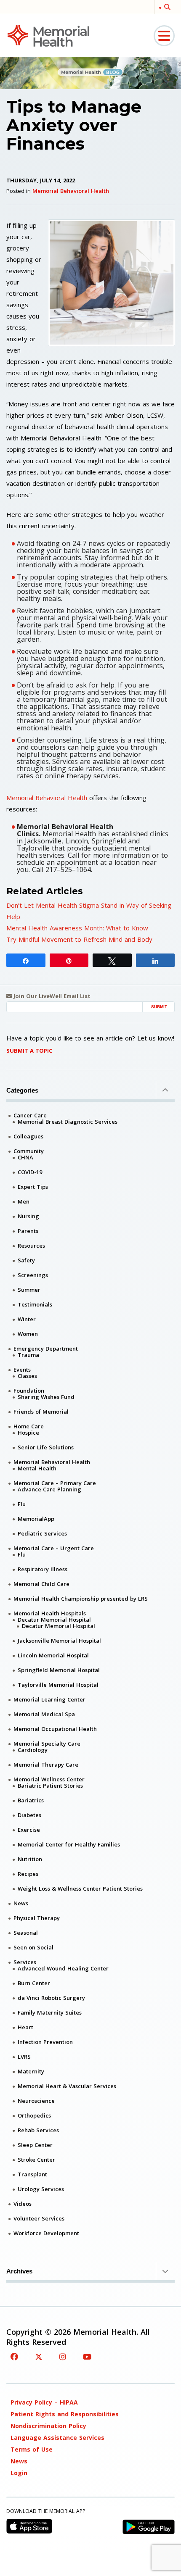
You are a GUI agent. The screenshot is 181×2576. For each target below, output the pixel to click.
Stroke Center (36, 2160)
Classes (27, 1376)
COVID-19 (30, 1172)
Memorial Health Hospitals (50, 1613)
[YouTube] (87, 2357)
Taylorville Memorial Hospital (58, 1685)
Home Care (29, 1426)
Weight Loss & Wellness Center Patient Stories (80, 1889)
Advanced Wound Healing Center (63, 1968)
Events (22, 1370)
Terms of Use (32, 2449)
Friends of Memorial (41, 1412)
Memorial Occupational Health (55, 1729)
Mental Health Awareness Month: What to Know (77, 928)
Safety (26, 1260)
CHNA (25, 1157)
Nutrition (30, 1859)
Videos (23, 2204)
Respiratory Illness (43, 1569)
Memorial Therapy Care (46, 1765)
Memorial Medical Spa (44, 1714)
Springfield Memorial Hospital (59, 1670)
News (21, 1903)
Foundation (29, 1391)
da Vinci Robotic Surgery (51, 1998)
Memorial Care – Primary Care (55, 1483)
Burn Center (34, 1983)
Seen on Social (33, 1947)
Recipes (28, 1874)
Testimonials (35, 1304)
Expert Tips (33, 1187)
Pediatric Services (42, 1533)
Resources (31, 1246)
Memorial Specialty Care (47, 1744)
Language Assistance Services (57, 2438)
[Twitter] (39, 2357)
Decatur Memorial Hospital (54, 1620)
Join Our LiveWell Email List (51, 996)
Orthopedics (34, 2115)
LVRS (24, 2057)
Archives (19, 2271)
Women (28, 1334)
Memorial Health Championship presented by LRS (81, 1599)
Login (19, 2473)
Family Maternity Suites (50, 2012)
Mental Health (37, 1468)
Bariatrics (31, 1800)
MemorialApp (36, 1519)
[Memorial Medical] (48, 35)
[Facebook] (14, 2357)
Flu (22, 1504)
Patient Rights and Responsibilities (65, 2414)
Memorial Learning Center (49, 1699)
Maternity (31, 2071)
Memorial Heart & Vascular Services (67, 2086)
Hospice (28, 1433)
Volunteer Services (39, 2218)
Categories (22, 1090)
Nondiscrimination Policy (48, 2426)
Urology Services (41, 2189)
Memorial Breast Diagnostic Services (68, 1122)
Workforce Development (46, 2233)
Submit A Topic (29, 1051)
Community (29, 1151)
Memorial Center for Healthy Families (69, 1844)
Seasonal (26, 1933)
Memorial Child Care (41, 1584)
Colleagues (28, 1136)
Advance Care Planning (49, 1489)
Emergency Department (46, 1349)
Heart (25, 2027)
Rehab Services (38, 2130)
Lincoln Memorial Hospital (53, 1655)
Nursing (28, 1216)
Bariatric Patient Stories (50, 1786)
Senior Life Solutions (46, 1447)
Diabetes (29, 1815)
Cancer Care (30, 1115)
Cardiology (33, 1750)
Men (24, 1201)
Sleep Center (35, 2145)
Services (25, 1962)
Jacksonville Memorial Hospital (59, 1641)
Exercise (29, 1830)
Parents (28, 1231)
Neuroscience (36, 2101)
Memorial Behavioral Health (71, 191)
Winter (27, 1319)
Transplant (32, 2174)
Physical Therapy (37, 1918)
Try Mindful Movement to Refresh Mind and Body (79, 939)
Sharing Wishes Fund (46, 1397)
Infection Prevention (45, 2042)
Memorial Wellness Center (49, 1779)
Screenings (33, 1275)
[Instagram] (63, 2357)
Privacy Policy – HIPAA (44, 2402)
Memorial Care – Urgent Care (54, 1548)
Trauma (28, 1355)
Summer (29, 1290)
